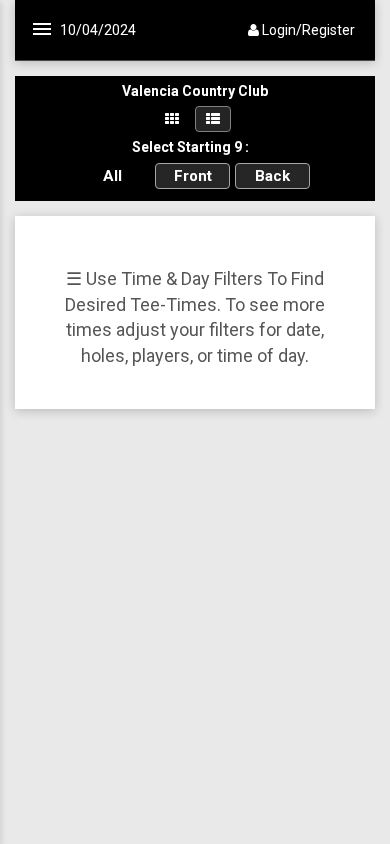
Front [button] (193, 176)
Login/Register (307, 30)
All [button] (112, 176)
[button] (117, 14)
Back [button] (272, 176)
